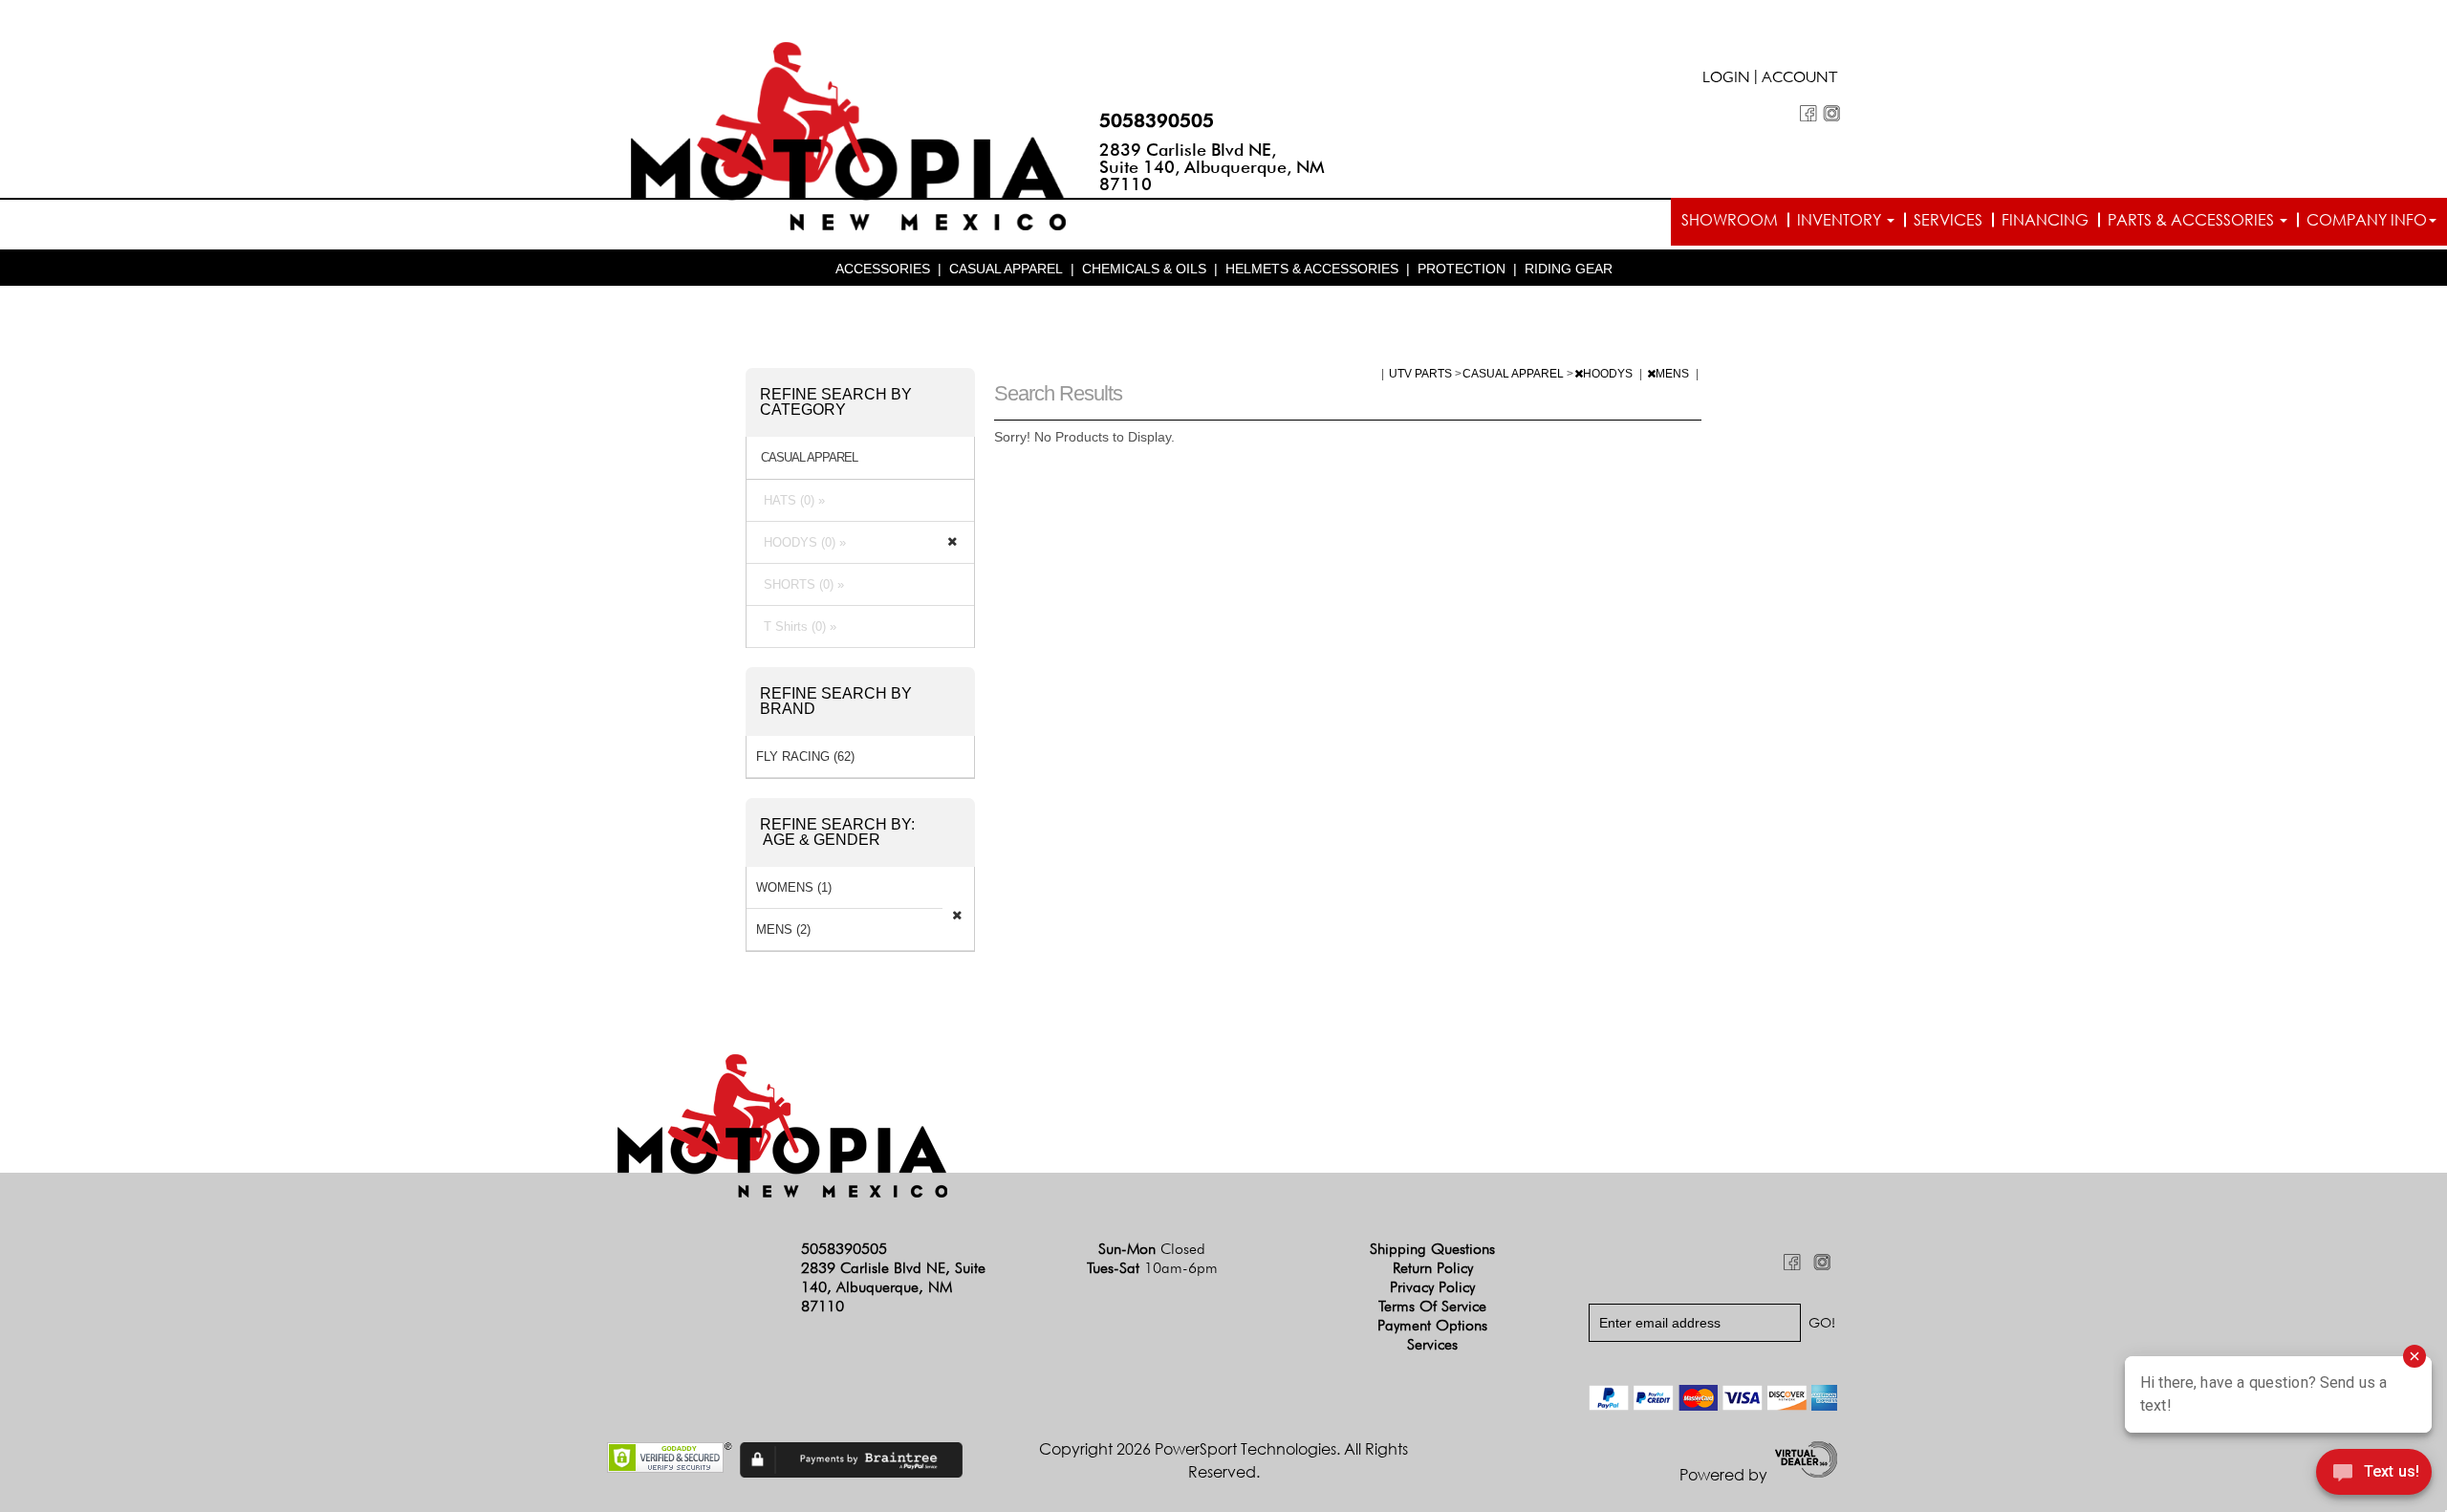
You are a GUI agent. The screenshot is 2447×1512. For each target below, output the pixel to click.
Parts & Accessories (2193, 220)
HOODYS (1609, 374)
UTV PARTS (1422, 374)
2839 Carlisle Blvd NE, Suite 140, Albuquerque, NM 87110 (1212, 167)
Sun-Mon (1152, 1249)
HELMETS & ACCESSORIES (1312, 269)
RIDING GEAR (1569, 269)
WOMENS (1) (794, 887)
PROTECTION (1462, 269)
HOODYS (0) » (801, 542)
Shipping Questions (1432, 1249)
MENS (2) (783, 929)
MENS (1674, 374)
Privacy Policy (1432, 1287)
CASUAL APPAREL (1006, 269)
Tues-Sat (1152, 1268)
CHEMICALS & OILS (1144, 269)
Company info (2367, 220)
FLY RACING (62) (805, 756)
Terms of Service (1432, 1306)
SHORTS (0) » (800, 584)
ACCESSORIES (883, 269)
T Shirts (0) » (796, 626)
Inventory (1841, 220)
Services (1948, 220)
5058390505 (1157, 120)
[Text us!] (2374, 1475)
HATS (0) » (790, 500)
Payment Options (1432, 1325)
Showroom (1730, 220)
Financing (2045, 220)
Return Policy (1433, 1268)
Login (1726, 79)
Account (1800, 79)
